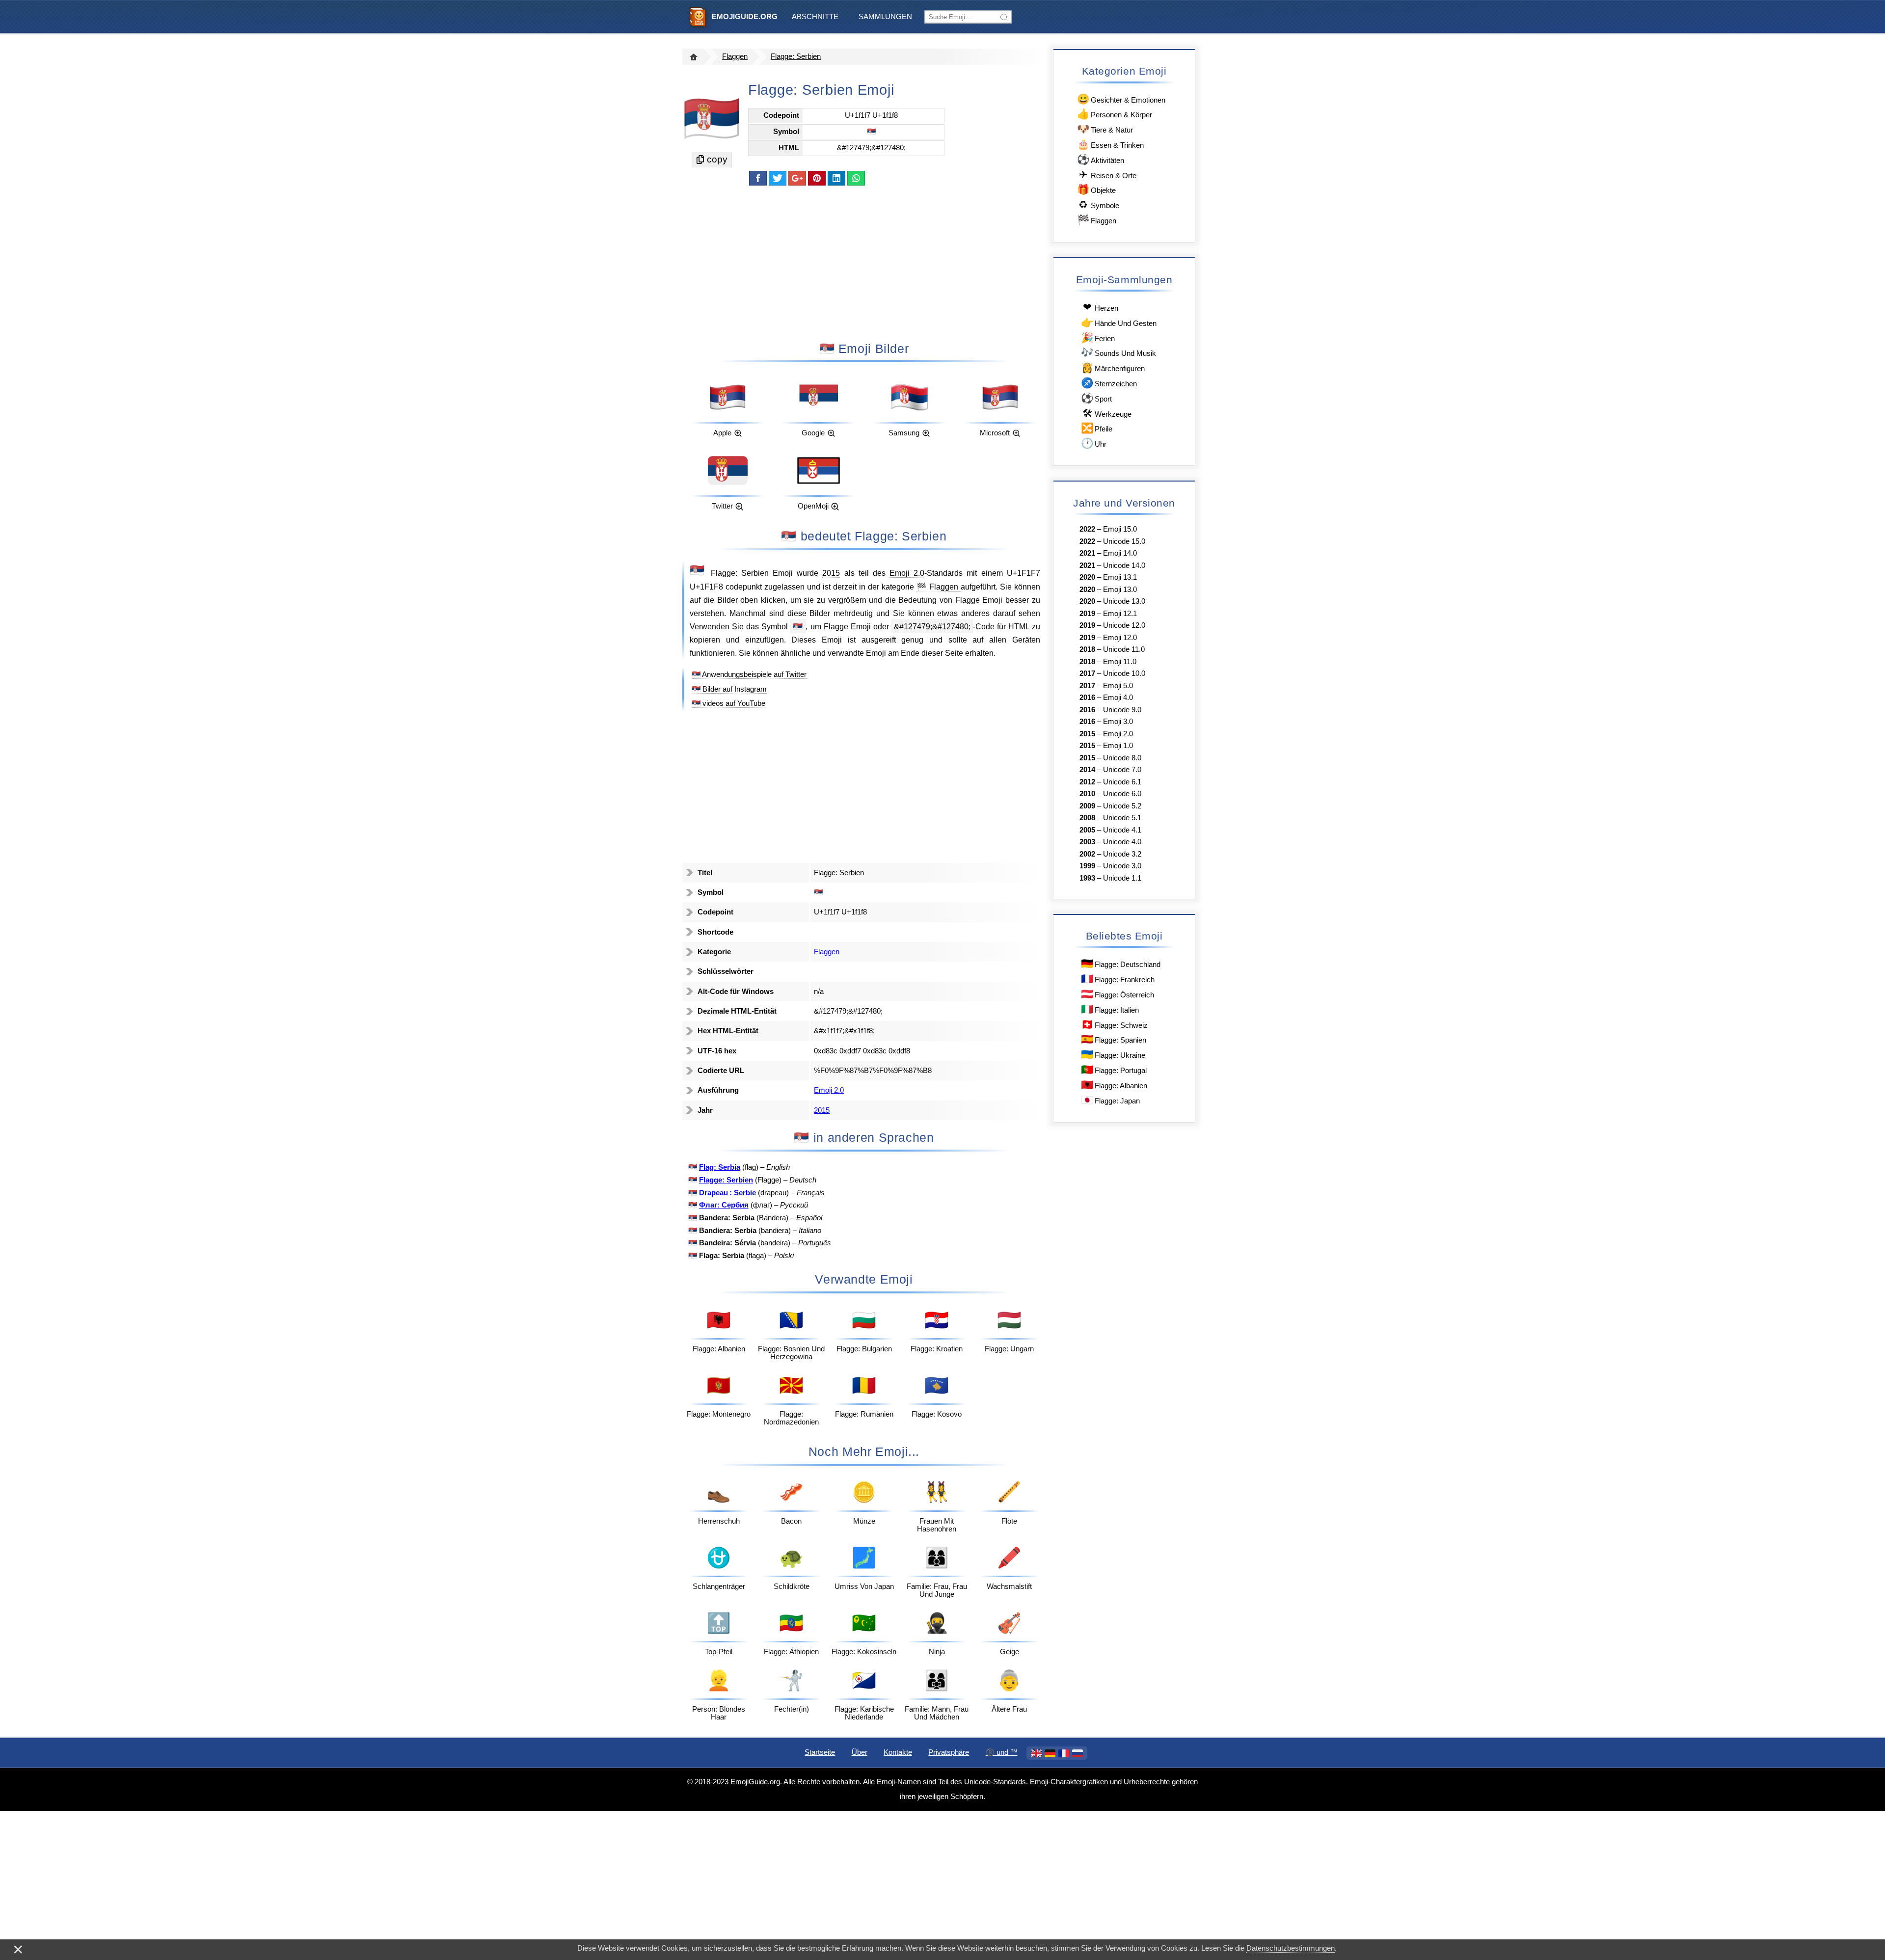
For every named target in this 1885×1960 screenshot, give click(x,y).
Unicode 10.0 (1124, 673)
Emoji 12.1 (1120, 614)
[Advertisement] (864, 263)
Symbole (1099, 204)
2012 (1087, 782)
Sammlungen (885, 17)
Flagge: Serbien (796, 56)
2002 (1087, 854)
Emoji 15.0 (1120, 529)
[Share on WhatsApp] (856, 178)
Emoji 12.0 (1120, 638)
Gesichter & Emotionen (1121, 99)
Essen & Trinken (1110, 144)
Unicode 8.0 (1122, 758)
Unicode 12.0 (1124, 625)
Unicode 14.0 (1124, 565)
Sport (1096, 398)
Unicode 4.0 (1122, 842)
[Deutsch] (1050, 1753)
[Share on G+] (797, 178)
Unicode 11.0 (1124, 649)
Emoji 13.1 (1120, 577)
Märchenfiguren (1113, 367)
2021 (1087, 553)
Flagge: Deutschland (1121, 963)
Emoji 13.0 (1120, 590)
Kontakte (898, 1752)
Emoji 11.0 (1120, 662)
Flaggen (735, 56)
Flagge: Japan (1110, 1100)
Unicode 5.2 (1122, 806)
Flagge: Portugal (1114, 1069)
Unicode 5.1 (1122, 818)
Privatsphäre (949, 1752)
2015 (831, 573)
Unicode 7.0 (1122, 770)
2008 (1087, 818)
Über (860, 1752)
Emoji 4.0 (1118, 698)
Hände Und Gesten (1119, 322)
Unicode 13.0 (1124, 601)
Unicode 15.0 (1124, 541)
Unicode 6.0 (1122, 794)
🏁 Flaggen (939, 587)
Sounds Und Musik (1118, 352)
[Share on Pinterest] (817, 178)
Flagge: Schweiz (1114, 1024)
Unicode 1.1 (1122, 878)
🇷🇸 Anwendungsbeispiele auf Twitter (749, 674)
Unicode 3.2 (1122, 854)
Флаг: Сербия (724, 1205)
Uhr (1094, 443)
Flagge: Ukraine (1113, 1054)
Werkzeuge (1107, 413)
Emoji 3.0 (1118, 722)
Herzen (1101, 307)
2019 (1087, 614)
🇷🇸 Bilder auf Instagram (729, 689)
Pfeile (1097, 428)
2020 (1087, 577)
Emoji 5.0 (1118, 686)
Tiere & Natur (1105, 129)
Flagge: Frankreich (1118, 979)
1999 (1087, 866)
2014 (1087, 770)
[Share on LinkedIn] (836, 178)
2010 (1087, 794)
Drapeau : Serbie (727, 1193)
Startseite (820, 1752)
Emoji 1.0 (1118, 746)
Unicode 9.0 (1122, 710)
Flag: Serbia (720, 1167)
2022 (1087, 529)
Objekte (1096, 189)
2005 (1087, 830)
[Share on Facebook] (758, 178)
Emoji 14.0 (1120, 553)
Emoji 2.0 (907, 573)
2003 (1087, 842)
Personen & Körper (1115, 114)
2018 (1087, 649)
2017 (1087, 673)
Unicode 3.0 (1122, 866)
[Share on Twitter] (778, 178)
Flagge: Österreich (1118, 994)
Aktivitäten (1101, 159)
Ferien (1098, 337)
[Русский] (1077, 1753)
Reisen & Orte (1108, 175)
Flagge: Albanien (1114, 1085)
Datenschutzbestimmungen (1291, 1948)
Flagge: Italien (1110, 1009)
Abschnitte (815, 17)
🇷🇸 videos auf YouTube (728, 703)
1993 (1087, 878)
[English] (1036, 1753)
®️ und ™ (1002, 1752)
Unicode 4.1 (1122, 830)
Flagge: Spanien (1114, 1039)
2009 (1087, 806)
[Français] (1064, 1753)
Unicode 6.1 (1122, 782)
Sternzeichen (1109, 383)
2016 (1087, 698)
